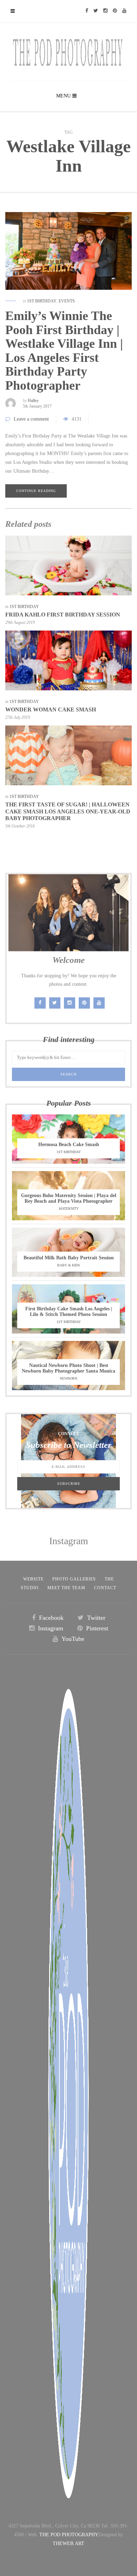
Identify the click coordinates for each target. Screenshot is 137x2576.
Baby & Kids (69, 1265)
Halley (33, 401)
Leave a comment (31, 419)
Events (67, 301)
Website (33, 1579)
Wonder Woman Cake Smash (51, 709)
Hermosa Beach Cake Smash (69, 1145)
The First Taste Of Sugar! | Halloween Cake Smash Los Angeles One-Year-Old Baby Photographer (68, 811)
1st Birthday (42, 301)
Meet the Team (66, 1588)
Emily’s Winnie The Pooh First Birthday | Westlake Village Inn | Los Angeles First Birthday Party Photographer (64, 351)
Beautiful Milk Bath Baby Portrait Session (69, 1258)
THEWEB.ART (68, 2543)
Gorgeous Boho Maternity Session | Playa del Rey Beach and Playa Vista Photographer (69, 1198)
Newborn (68, 1378)
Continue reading (36, 491)
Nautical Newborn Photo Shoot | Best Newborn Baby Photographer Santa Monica (68, 1368)
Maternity (69, 1209)
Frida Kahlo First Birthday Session (63, 615)
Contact (105, 1588)
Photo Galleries (74, 1579)
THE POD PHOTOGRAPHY (69, 2535)
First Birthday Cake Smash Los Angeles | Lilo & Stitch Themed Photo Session (69, 1312)
